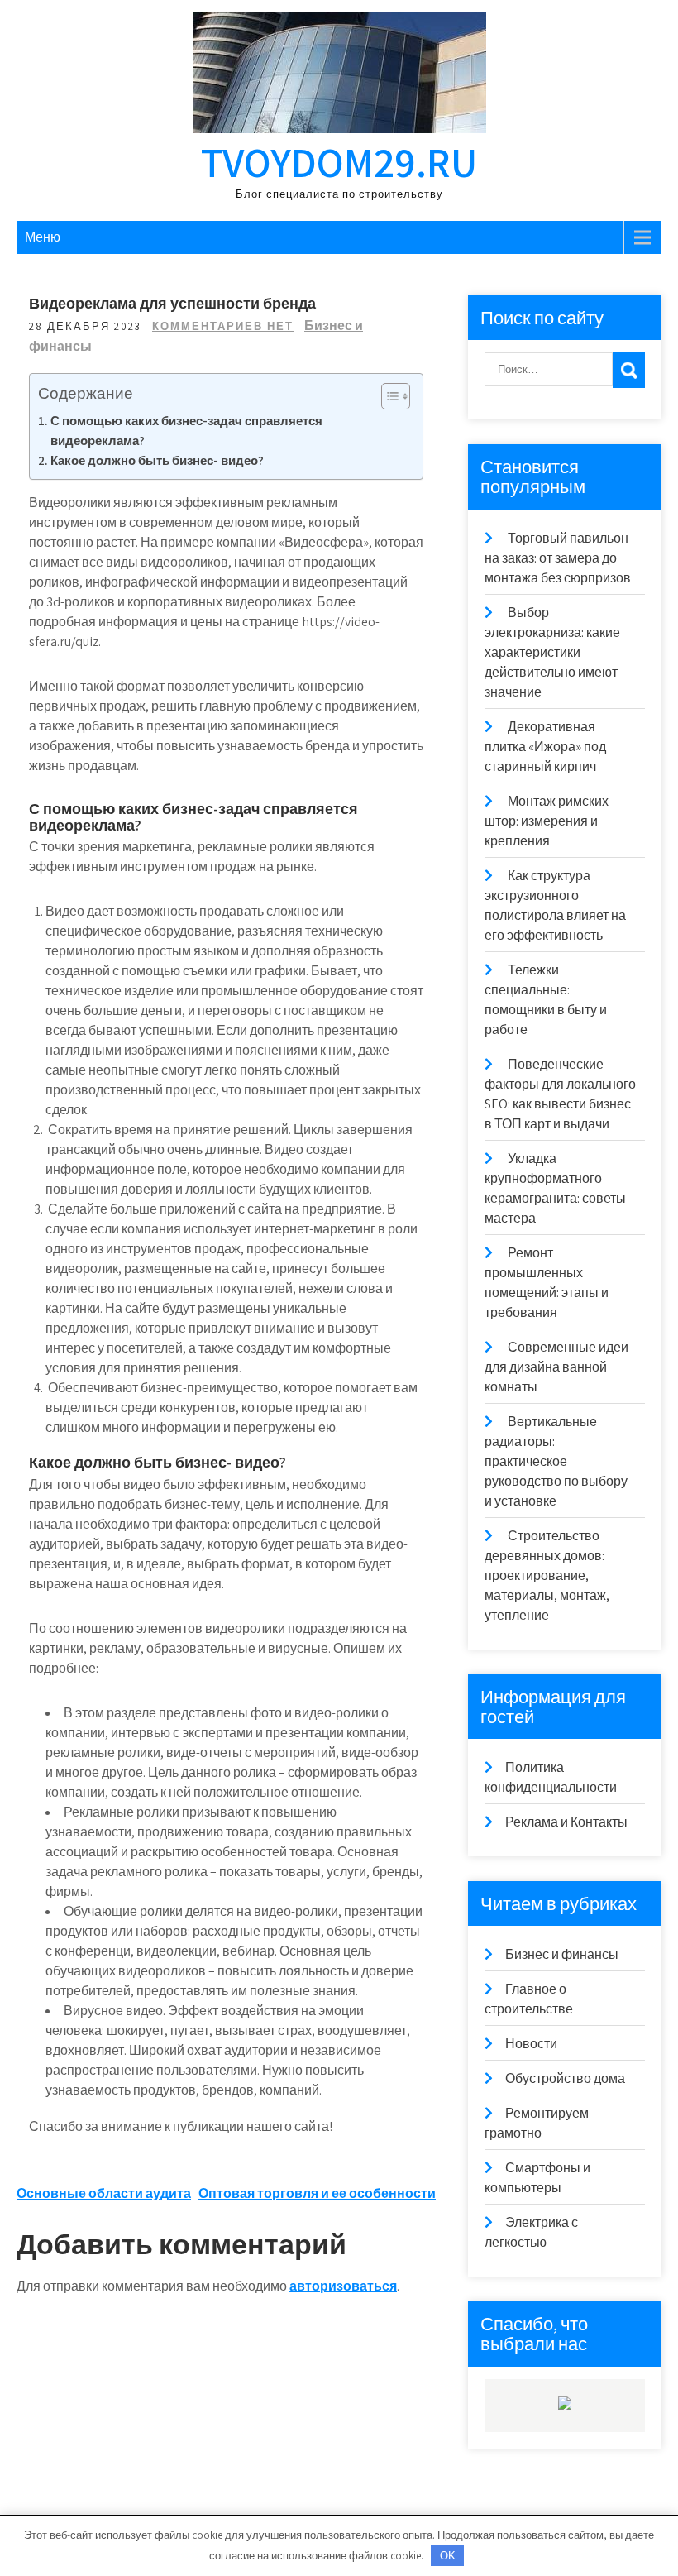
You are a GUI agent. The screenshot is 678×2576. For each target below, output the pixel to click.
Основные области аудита (104, 2193)
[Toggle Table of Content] (387, 396)
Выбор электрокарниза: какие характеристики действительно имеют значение (552, 652)
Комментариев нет (223, 326)
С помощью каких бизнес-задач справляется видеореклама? (186, 430)
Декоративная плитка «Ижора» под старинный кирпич (545, 747)
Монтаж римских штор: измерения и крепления (547, 821)
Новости (531, 2044)
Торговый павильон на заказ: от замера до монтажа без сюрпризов (558, 558)
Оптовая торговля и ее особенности (317, 2193)
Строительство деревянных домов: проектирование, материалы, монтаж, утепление (547, 1575)
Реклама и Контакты (566, 1822)
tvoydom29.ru (339, 162)
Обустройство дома (565, 2078)
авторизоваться (343, 2286)
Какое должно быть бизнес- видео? (157, 460)
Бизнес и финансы (562, 1954)
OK (448, 2556)
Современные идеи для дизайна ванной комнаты (556, 1367)
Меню (43, 237)
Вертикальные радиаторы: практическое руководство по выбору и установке (556, 1461)
